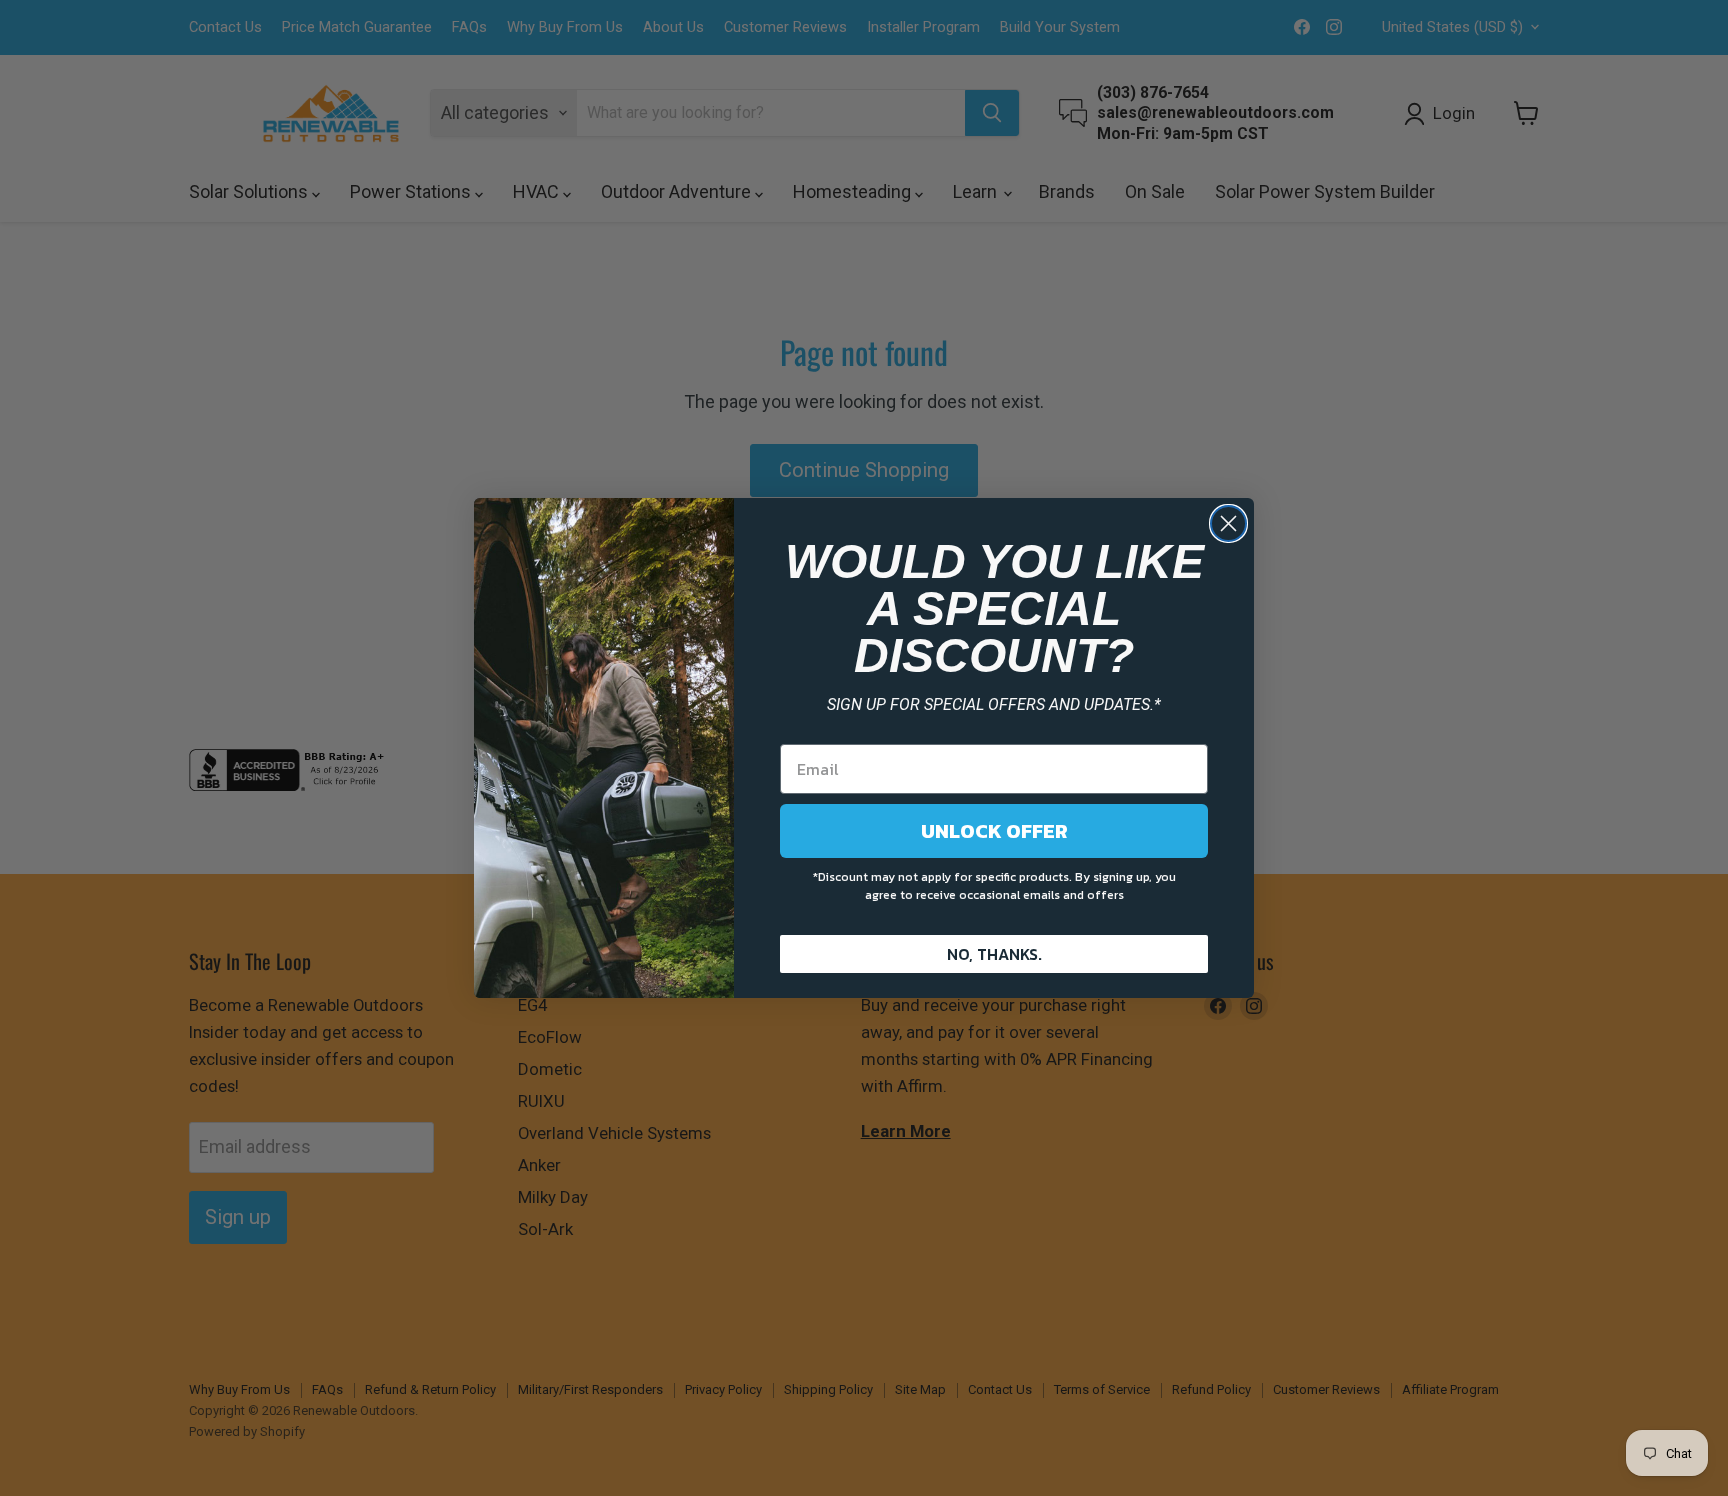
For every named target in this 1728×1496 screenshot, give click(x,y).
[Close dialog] (1228, 523)
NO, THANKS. (994, 954)
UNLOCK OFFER (994, 831)
